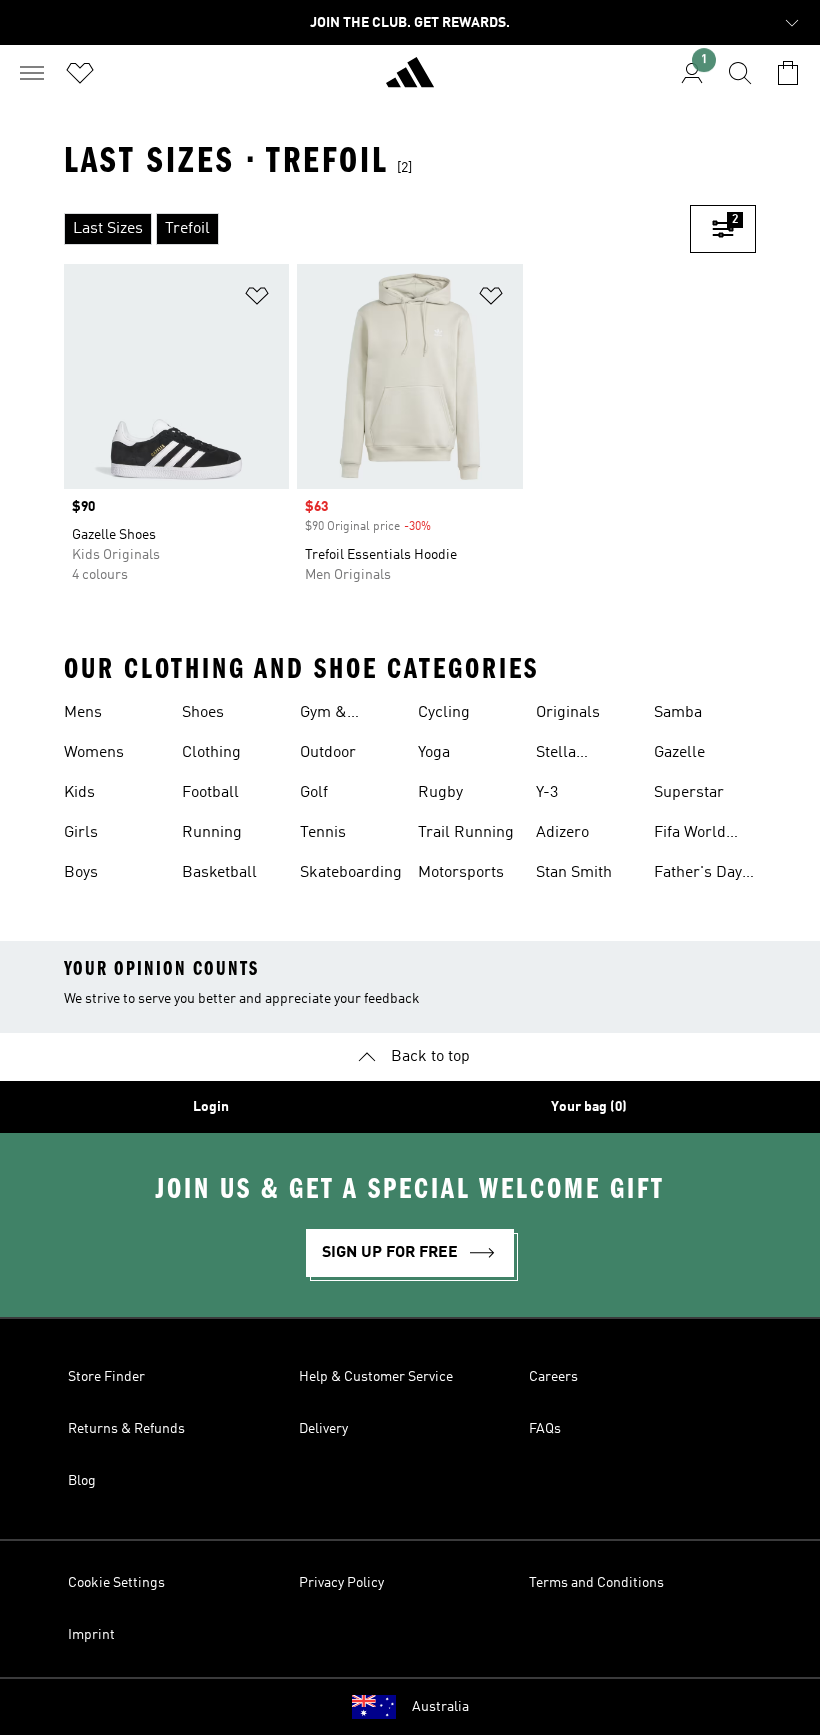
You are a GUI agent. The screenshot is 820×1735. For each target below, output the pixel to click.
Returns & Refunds (126, 1429)
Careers (553, 1377)
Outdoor (328, 753)
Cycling (444, 713)
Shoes (203, 713)
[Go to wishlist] (80, 73)
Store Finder (106, 1377)
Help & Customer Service (376, 1377)
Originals (568, 713)
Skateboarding (351, 873)
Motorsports (461, 873)
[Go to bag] (788, 73)
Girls (81, 833)
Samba (678, 713)
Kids (79, 793)
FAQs (545, 1429)
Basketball (219, 873)
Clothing (211, 753)
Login (211, 1107)
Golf (314, 793)
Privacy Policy (341, 1583)
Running (212, 833)
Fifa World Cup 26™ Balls (705, 835)
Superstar (689, 793)
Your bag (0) (589, 1107)
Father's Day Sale (698, 875)
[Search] (740, 73)
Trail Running (466, 833)
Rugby (440, 793)
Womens (94, 753)
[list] (377, 229)
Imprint (91, 1635)
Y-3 (547, 793)
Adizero (562, 833)
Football (210, 793)
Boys (81, 873)
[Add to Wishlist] (257, 299)
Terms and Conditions (596, 1583)
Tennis (323, 833)
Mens (83, 713)
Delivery (323, 1429)
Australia (440, 1707)
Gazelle (679, 753)
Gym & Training (329, 715)
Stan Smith (574, 873)
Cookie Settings (116, 1583)
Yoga (434, 753)
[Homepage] (410, 81)
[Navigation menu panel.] (32, 73)
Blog (82, 1481)
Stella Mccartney (572, 755)
